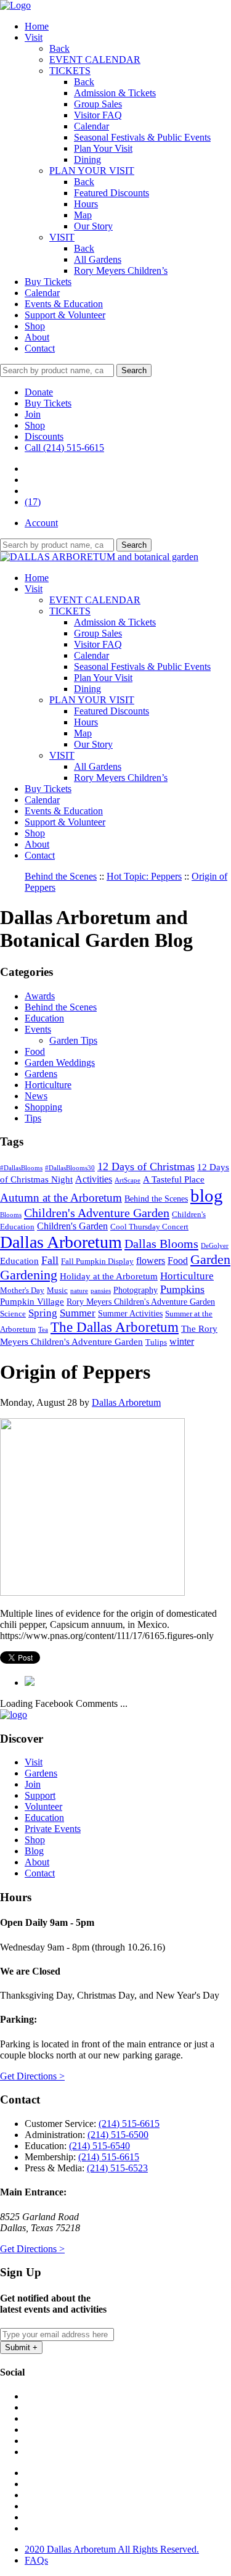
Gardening (29, 1275)
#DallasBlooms (21, 1168)
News (36, 1096)
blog (207, 1195)
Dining (87, 159)
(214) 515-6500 (118, 2135)
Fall (50, 1260)
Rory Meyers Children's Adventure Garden (141, 1302)
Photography (136, 1290)
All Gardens (98, 259)
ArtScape (128, 1180)
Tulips (156, 1342)
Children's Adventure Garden (97, 1213)
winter (182, 1341)
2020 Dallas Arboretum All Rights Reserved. (112, 2549)
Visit (34, 37)
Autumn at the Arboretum (61, 1198)
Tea (43, 1330)
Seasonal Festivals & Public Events (142, 137)
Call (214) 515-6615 (64, 448)
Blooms (11, 1215)
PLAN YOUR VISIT (92, 171)
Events (38, 1029)
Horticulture (48, 1085)
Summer (78, 1313)
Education (44, 1018)
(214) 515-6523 (117, 2168)
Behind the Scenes (61, 1007)
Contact (40, 348)
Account (41, 523)
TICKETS (70, 71)
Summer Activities (130, 1313)
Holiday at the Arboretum (109, 1276)
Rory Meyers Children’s (121, 270)
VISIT (62, 237)
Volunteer (43, 1806)
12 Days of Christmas (146, 1166)
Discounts (44, 436)
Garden (210, 1260)
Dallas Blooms (161, 1244)
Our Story (93, 226)
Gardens (41, 1074)
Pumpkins (182, 1289)
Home (37, 26)
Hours (86, 204)
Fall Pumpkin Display (97, 1261)
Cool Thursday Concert (149, 1227)
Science (13, 1314)
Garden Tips (73, 1040)
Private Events (53, 1829)
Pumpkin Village (32, 1301)
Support (40, 1795)
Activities (94, 1179)
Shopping (43, 1107)
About (37, 337)
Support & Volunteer (65, 315)
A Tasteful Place (174, 1179)
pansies (101, 1291)
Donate (39, 392)
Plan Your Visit (103, 148)
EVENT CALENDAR (95, 60)
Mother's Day (22, 1290)
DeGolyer (215, 1246)
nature (79, 1291)
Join (33, 414)
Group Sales (98, 104)
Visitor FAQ (98, 115)
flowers (151, 1261)
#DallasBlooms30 (70, 1168)
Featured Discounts (111, 193)
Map (83, 215)
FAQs (36, 2560)
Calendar (91, 126)
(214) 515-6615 (129, 2124)
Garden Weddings (60, 1063)
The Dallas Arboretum (115, 1327)
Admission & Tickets (115, 93)
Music (57, 1290)
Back (59, 48)
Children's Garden (72, 1226)
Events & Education (64, 304)
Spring (43, 1313)
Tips (33, 1118)
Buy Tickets (48, 282)
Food (35, 1051)
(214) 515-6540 (99, 2146)
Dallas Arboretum (61, 1242)
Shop (35, 326)
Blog (34, 1851)
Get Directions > (32, 2076)
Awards (40, 996)
